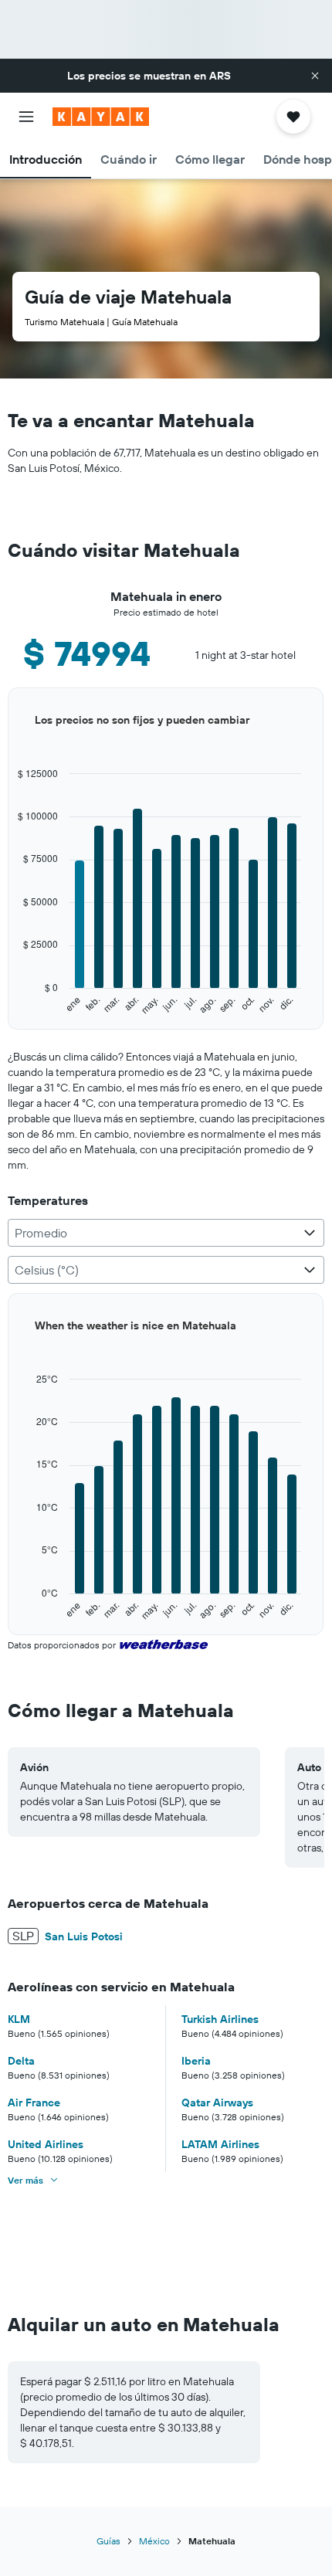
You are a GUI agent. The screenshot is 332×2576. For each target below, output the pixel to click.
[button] (315, 76)
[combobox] (166, 1233)
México (154, 2541)
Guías (108, 2541)
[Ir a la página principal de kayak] (101, 117)
